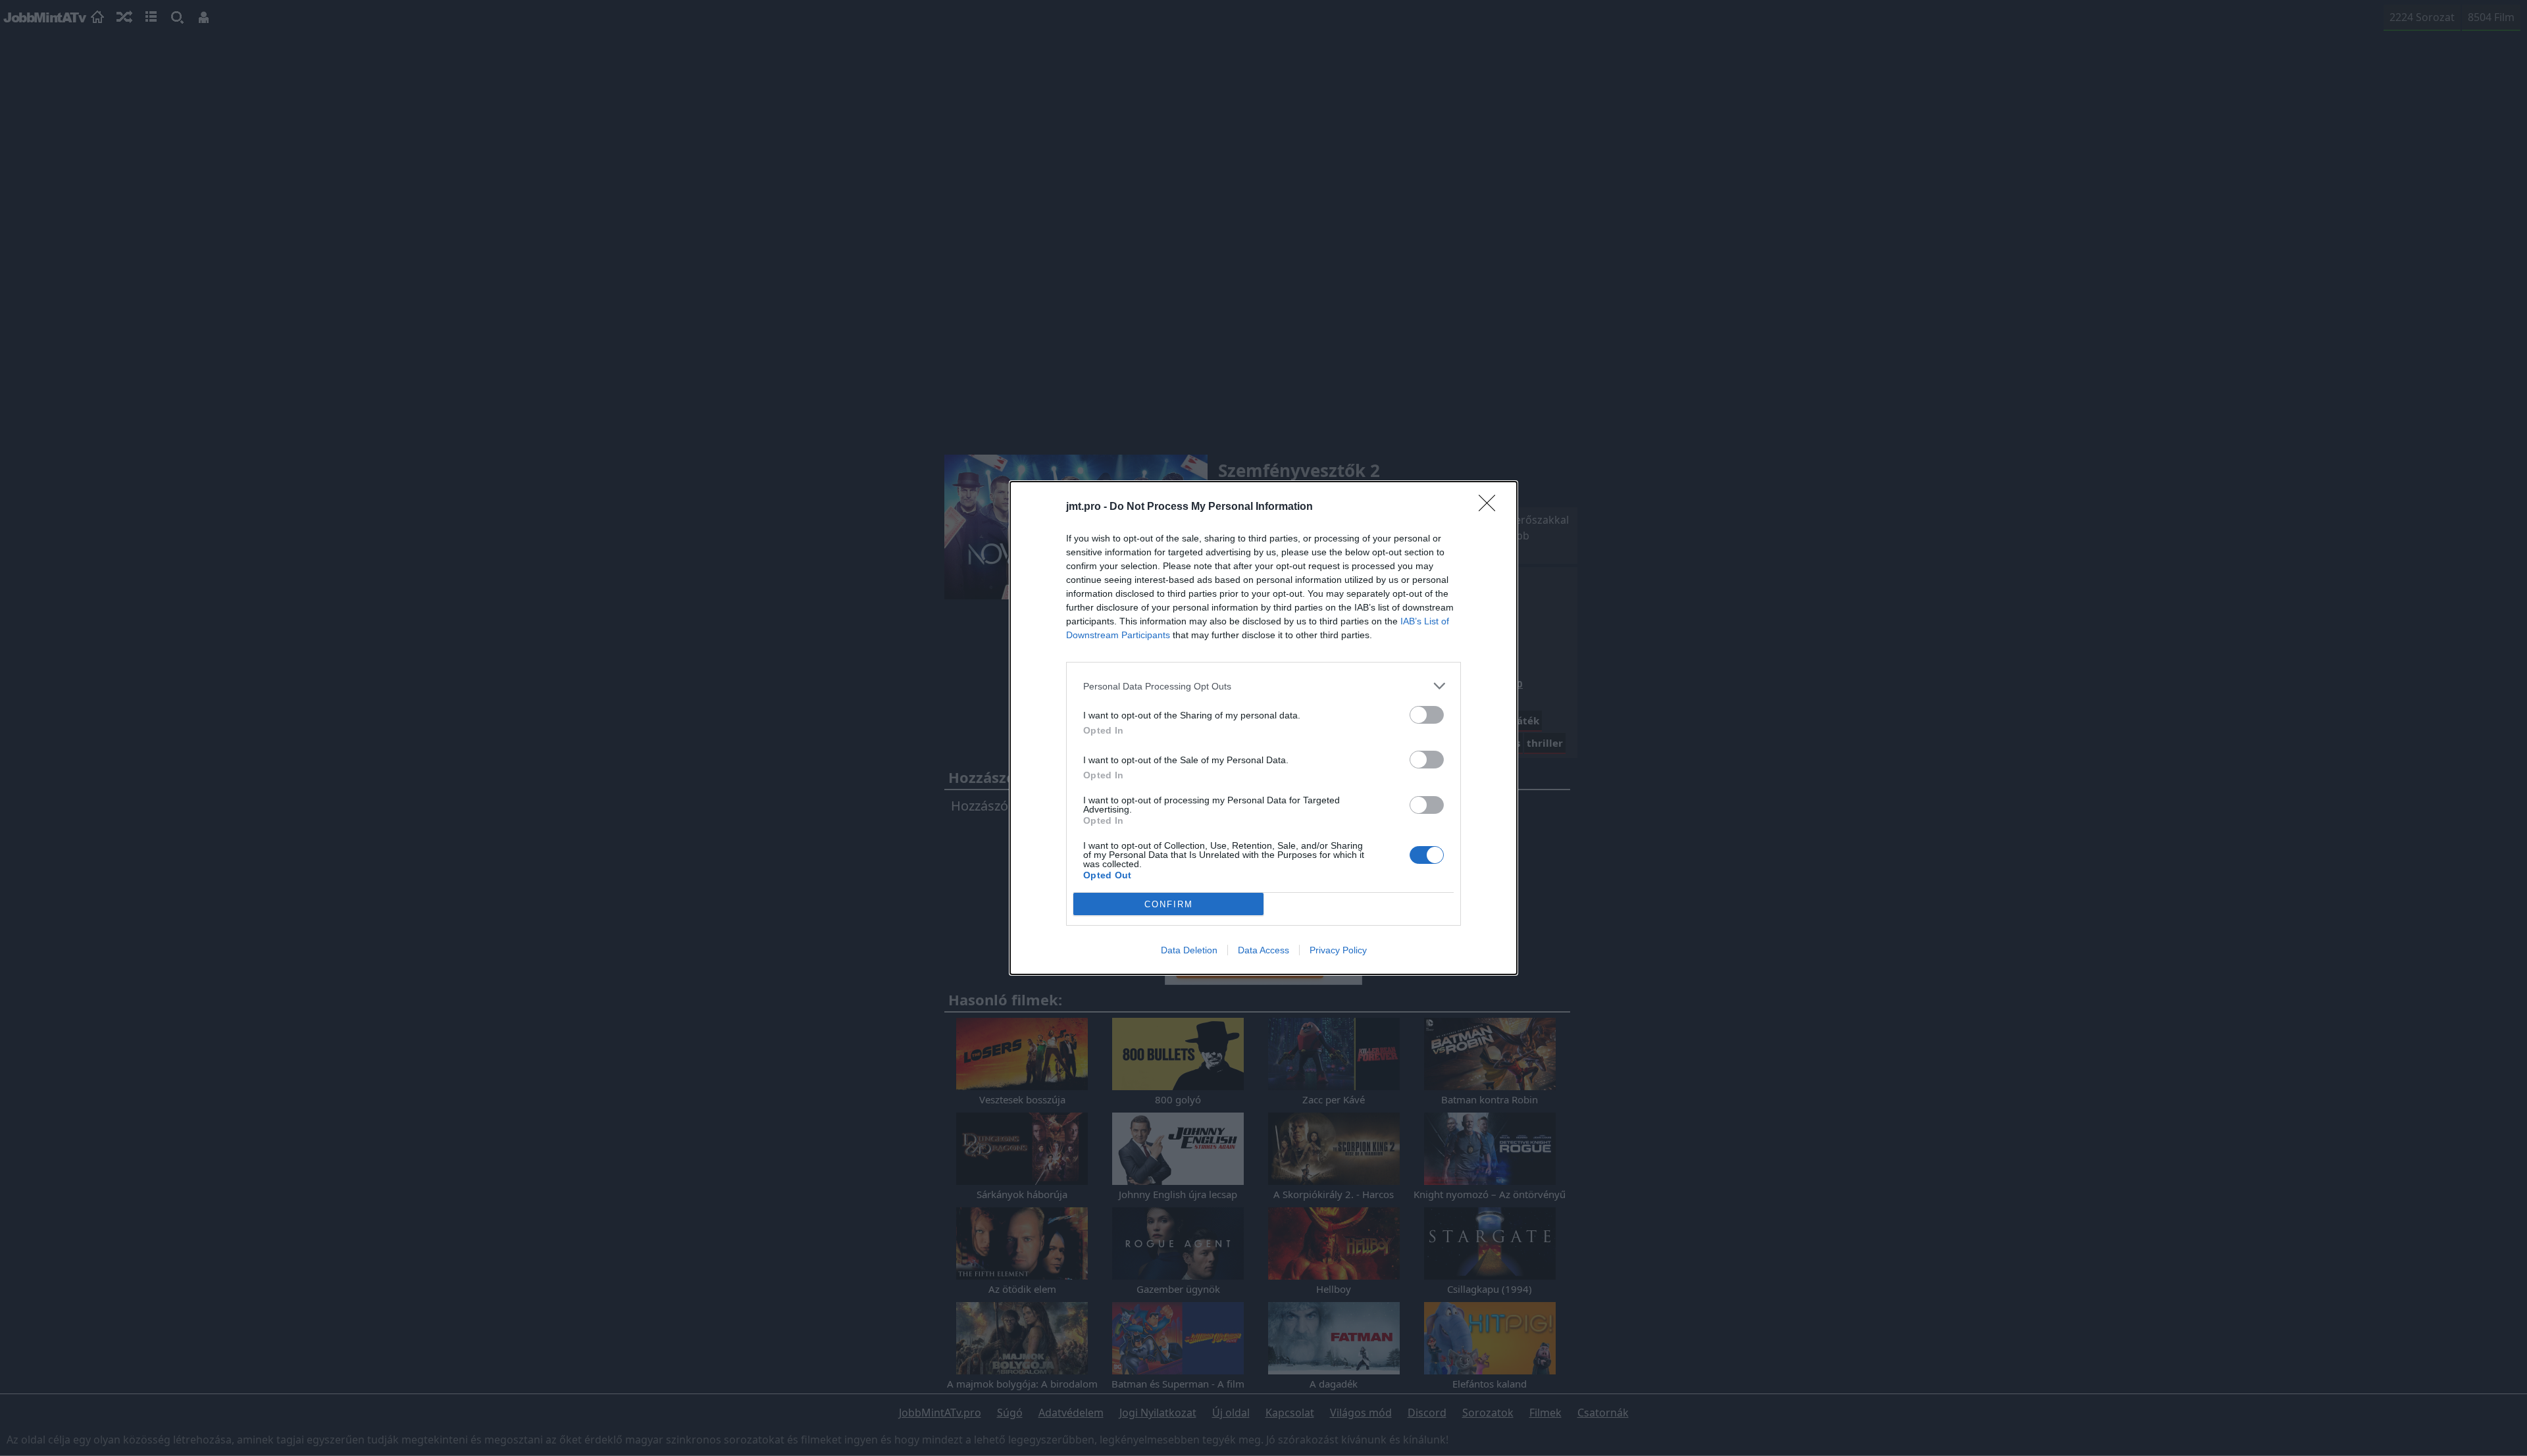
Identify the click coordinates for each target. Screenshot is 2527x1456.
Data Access (1263, 950)
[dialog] (1263, 728)
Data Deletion (1189, 950)
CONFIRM (1169, 904)
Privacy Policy (1338, 950)
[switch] (1427, 715)
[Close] (1491, 507)
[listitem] (1263, 686)
